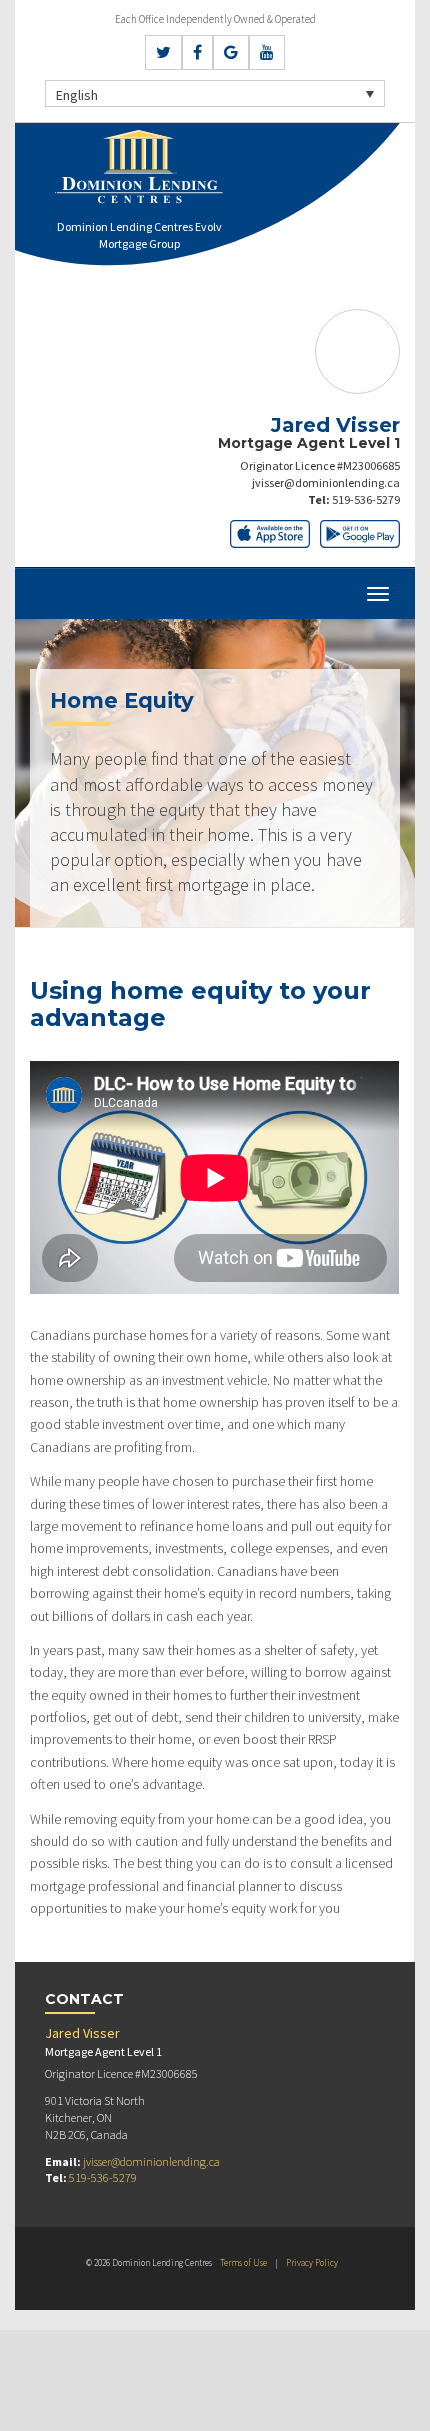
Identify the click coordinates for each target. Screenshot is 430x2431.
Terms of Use (243, 2262)
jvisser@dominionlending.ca (326, 482)
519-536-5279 (366, 499)
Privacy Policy (312, 2262)
